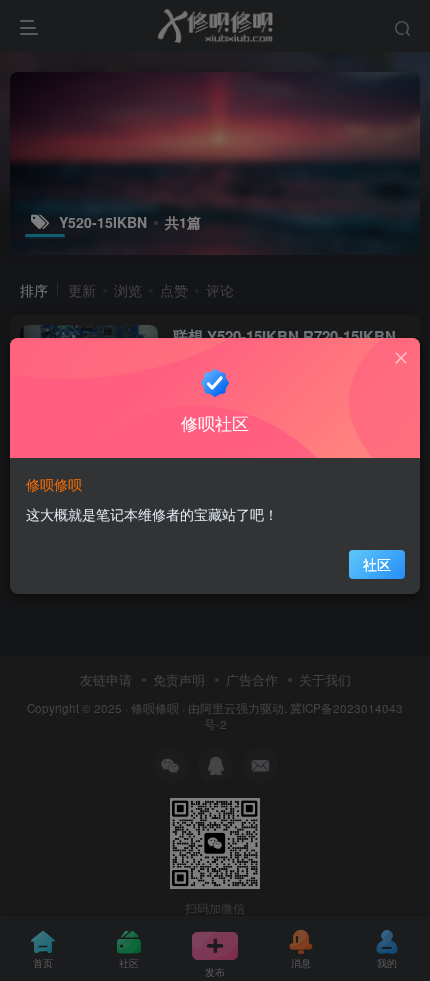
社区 (377, 564)
